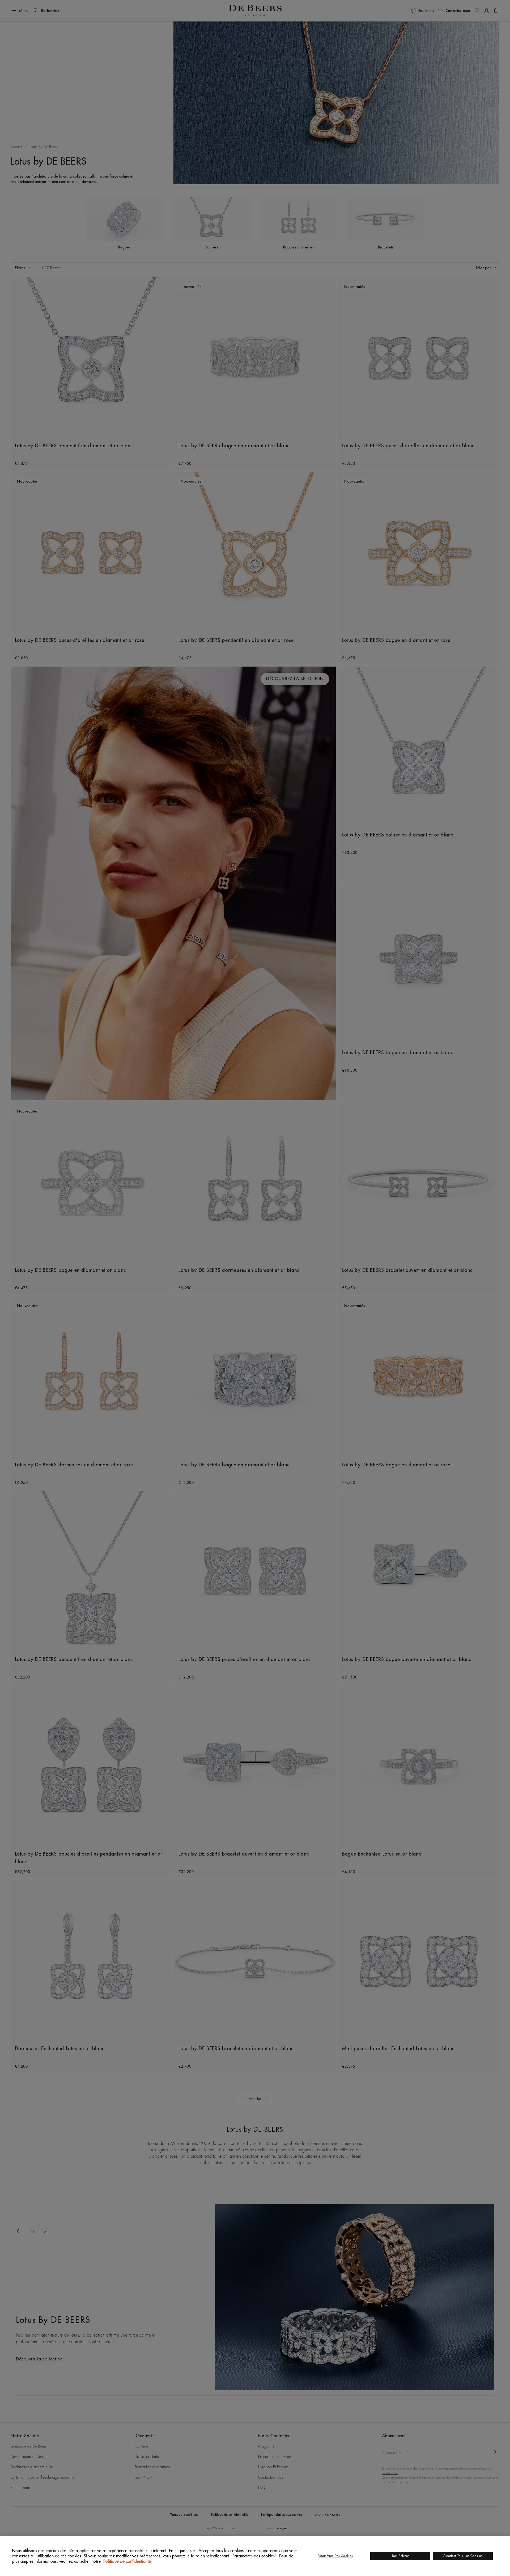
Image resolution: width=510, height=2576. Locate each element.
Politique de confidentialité (127, 2561)
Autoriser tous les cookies (463, 2556)
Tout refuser (400, 2556)
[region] (255, 2556)
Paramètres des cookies (335, 2556)
